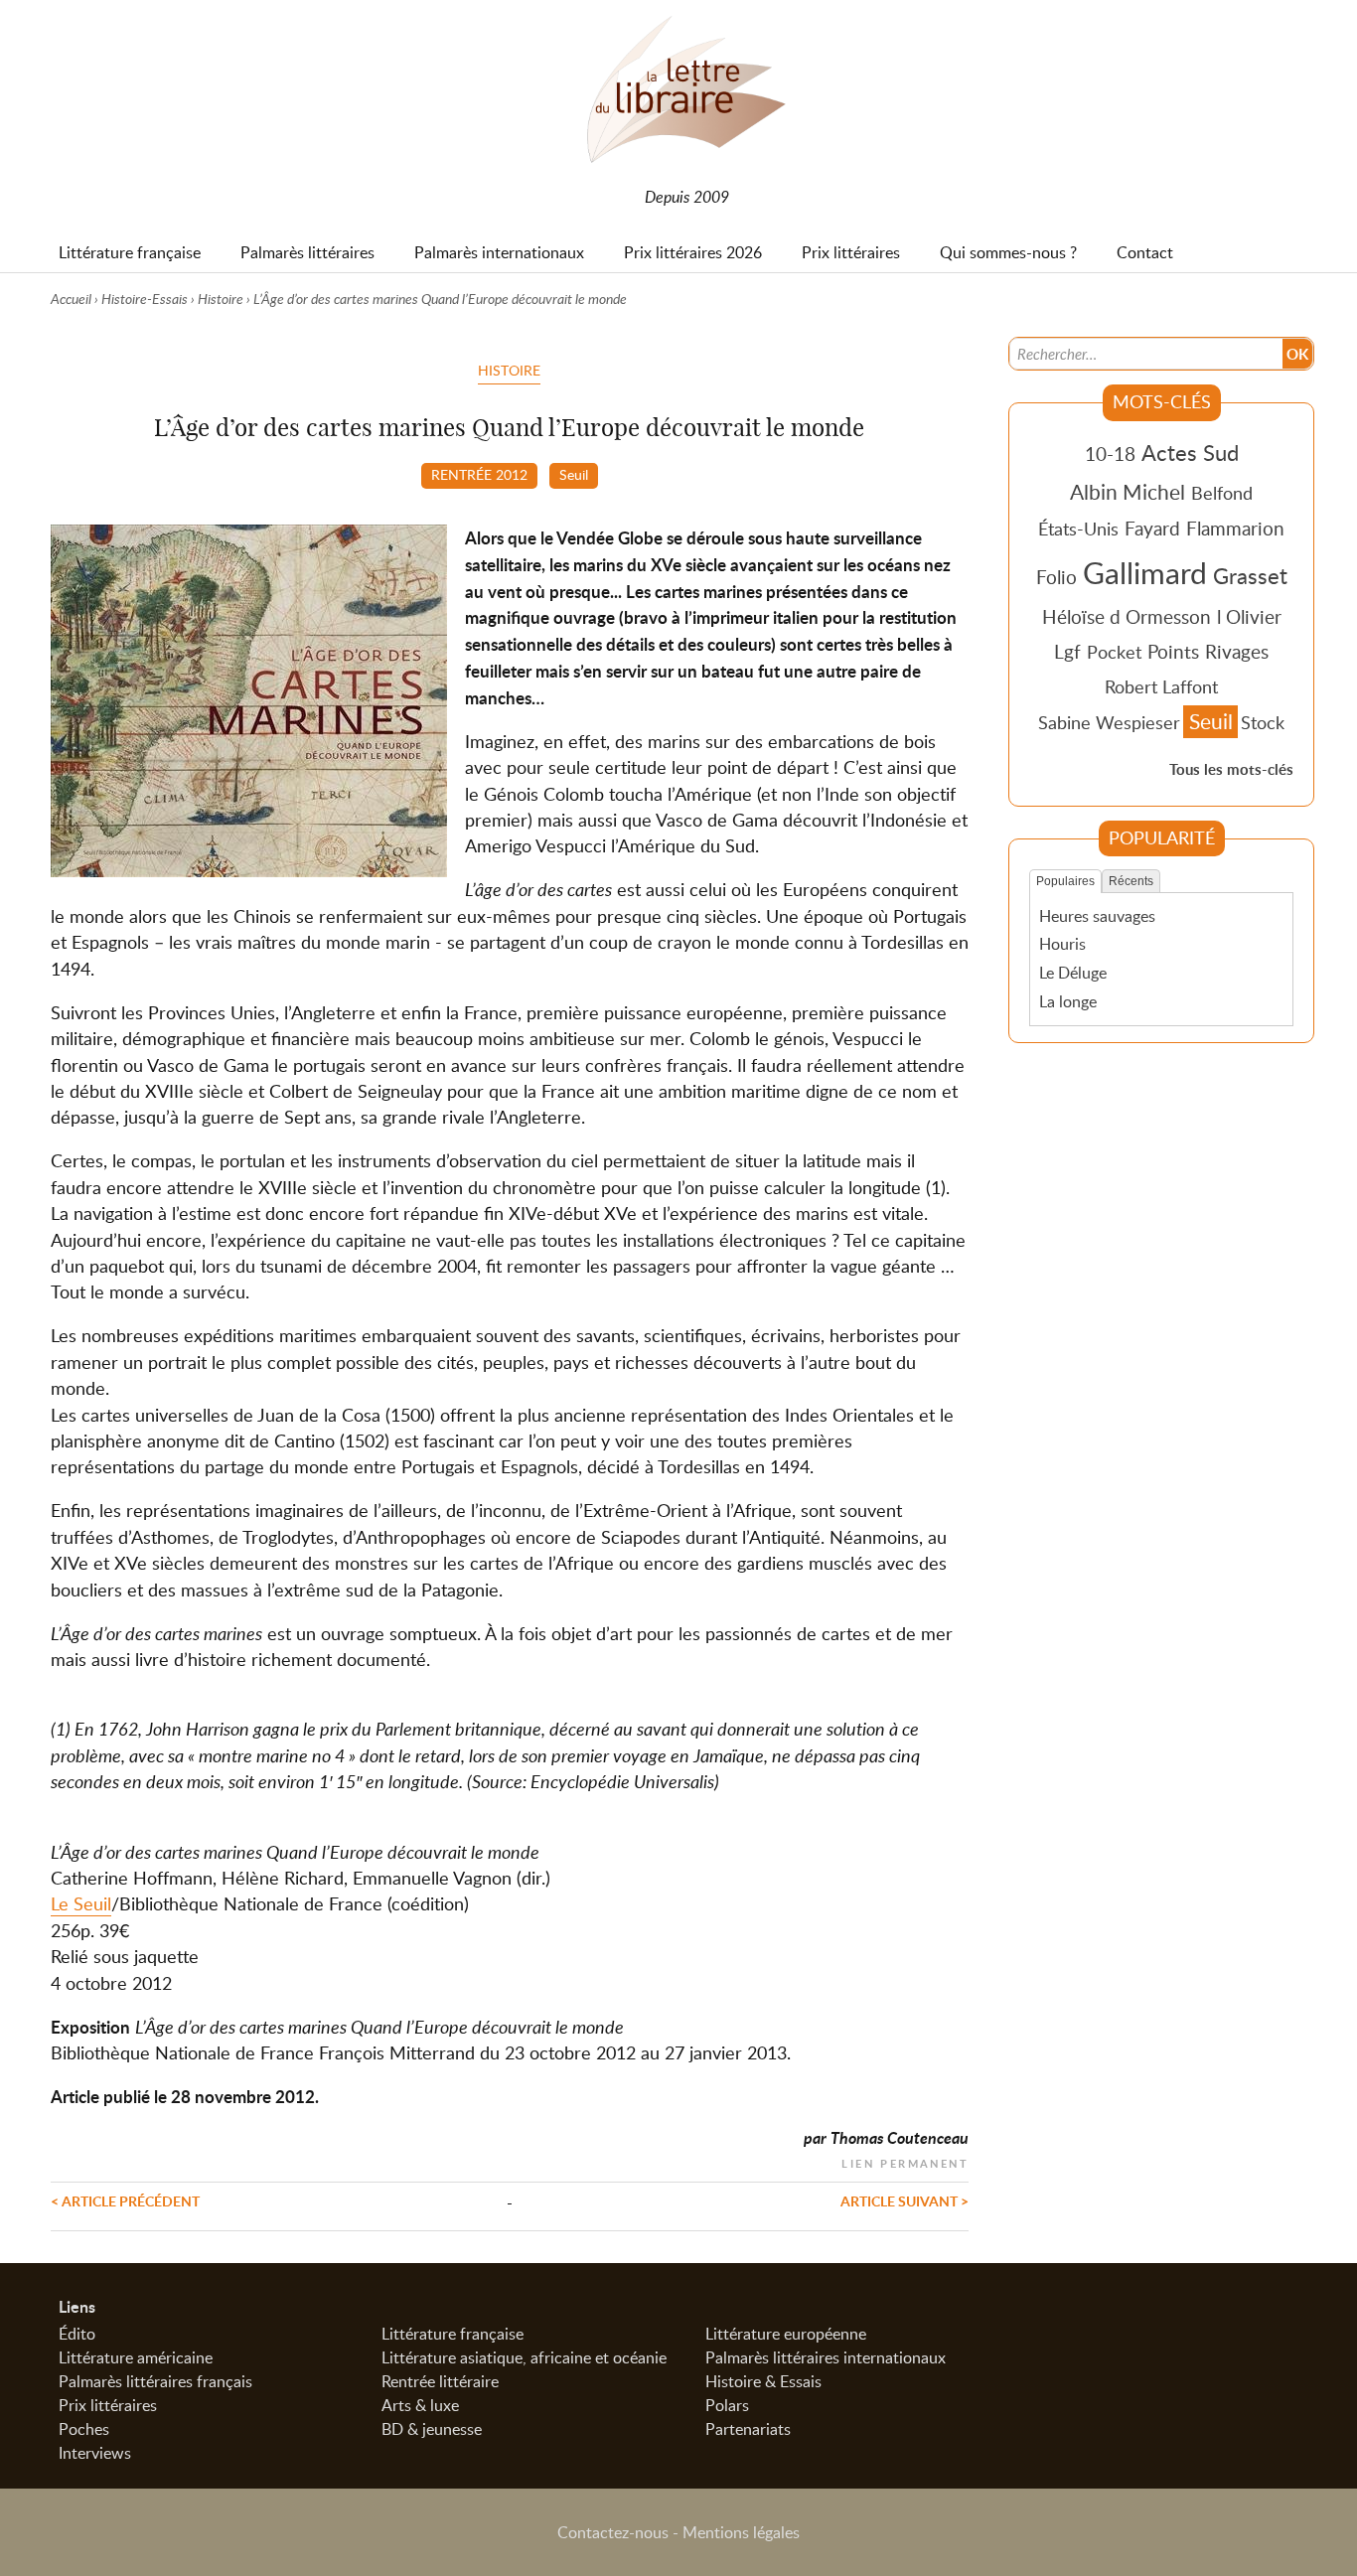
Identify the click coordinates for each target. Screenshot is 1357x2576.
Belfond (1222, 493)
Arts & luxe (420, 2405)
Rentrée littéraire (440, 2381)
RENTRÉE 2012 (479, 474)
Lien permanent (905, 2161)
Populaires (1065, 881)
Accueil (71, 299)
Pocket (1114, 652)
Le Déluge (1073, 973)
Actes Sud (1190, 452)
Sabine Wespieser (1109, 722)
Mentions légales (741, 2532)
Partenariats (748, 2429)
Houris (1062, 944)
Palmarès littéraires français (155, 2381)
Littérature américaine (136, 2357)
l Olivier (1249, 616)
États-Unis (1078, 529)
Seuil (574, 474)
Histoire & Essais (763, 2381)
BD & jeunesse (432, 2429)
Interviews (95, 2453)
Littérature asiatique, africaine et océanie (524, 2357)
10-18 (1110, 454)
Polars (727, 2405)
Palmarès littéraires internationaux (826, 2357)
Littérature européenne (786, 2334)
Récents (1131, 881)
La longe (1068, 1001)
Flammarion (1235, 528)
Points (1173, 651)
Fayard (1152, 528)
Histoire (221, 299)
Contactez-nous (613, 2532)
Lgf (1067, 651)
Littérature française (452, 2334)
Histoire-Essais (145, 299)
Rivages (1237, 651)
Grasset (1250, 575)
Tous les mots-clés (1231, 769)
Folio (1056, 577)
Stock (1263, 722)
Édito (77, 2334)
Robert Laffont (1161, 686)
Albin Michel (1128, 492)
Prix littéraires (108, 2405)
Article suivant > (905, 2200)
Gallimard (1145, 572)
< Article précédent (125, 2200)
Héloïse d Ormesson (1127, 616)
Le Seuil (81, 1903)
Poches (84, 2429)
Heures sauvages (1097, 916)
